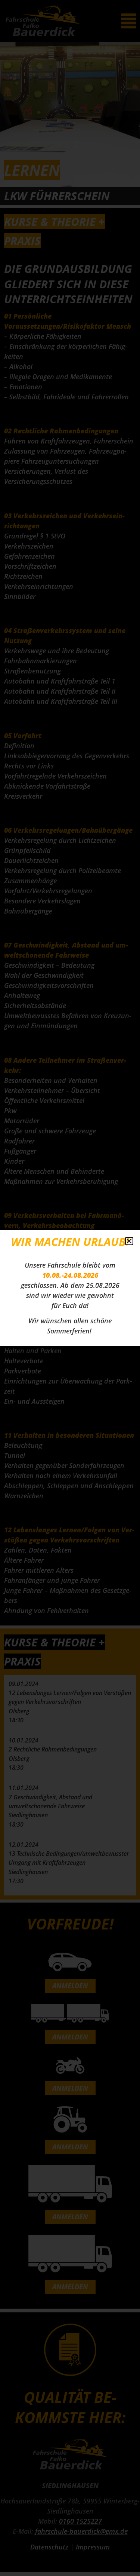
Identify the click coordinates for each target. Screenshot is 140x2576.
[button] (129, 1241)
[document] (70, 1288)
